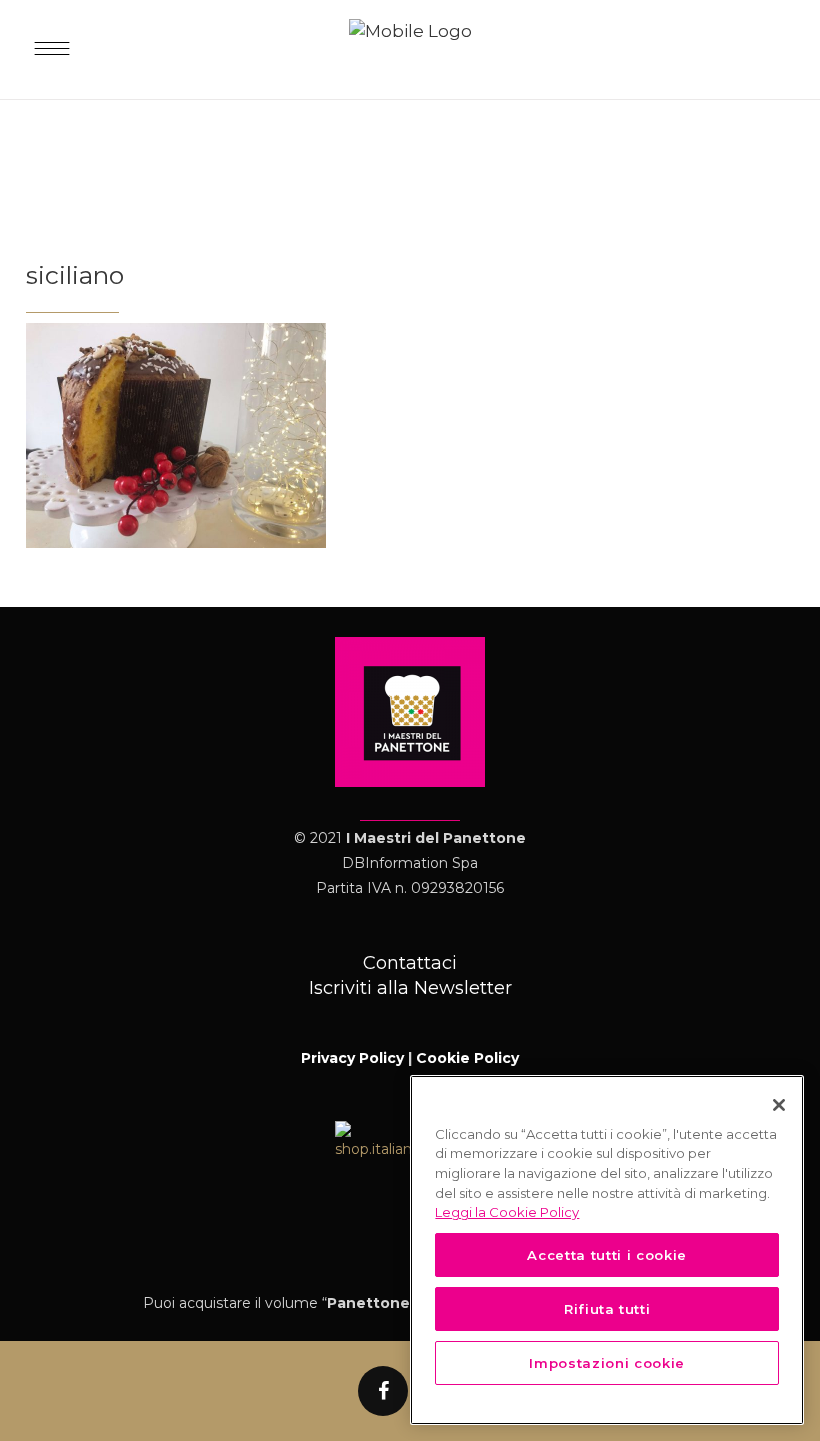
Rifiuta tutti (607, 1309)
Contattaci (410, 963)
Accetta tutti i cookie (606, 1255)
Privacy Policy (352, 1058)
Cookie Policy (467, 1058)
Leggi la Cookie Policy (507, 1212)
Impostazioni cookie (606, 1363)
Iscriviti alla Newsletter (410, 988)
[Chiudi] (779, 1105)
